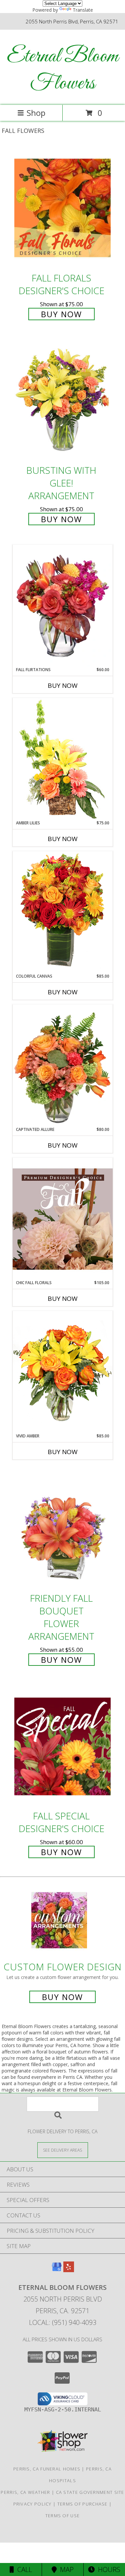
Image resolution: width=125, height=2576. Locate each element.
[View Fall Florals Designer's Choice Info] (63, 208)
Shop (36, 113)
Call (23, 2569)
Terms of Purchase (82, 2504)
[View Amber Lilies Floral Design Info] (63, 759)
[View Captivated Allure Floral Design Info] (63, 1065)
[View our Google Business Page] (57, 2270)
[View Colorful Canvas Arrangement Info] (63, 912)
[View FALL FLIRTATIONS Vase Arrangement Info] (63, 606)
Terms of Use (63, 2516)
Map (65, 2569)
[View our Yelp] (69, 2270)
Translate (83, 10)
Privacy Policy (32, 2504)
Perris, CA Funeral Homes (47, 2469)
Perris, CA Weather (25, 2492)
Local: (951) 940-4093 (63, 2322)
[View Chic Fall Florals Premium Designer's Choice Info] (63, 1219)
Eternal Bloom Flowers (63, 70)
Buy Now (61, 314)
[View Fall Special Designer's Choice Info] (63, 1746)
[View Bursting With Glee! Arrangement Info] (63, 401)
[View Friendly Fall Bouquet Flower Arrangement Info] (63, 1528)
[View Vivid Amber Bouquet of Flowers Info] (63, 1372)
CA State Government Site (90, 2492)
